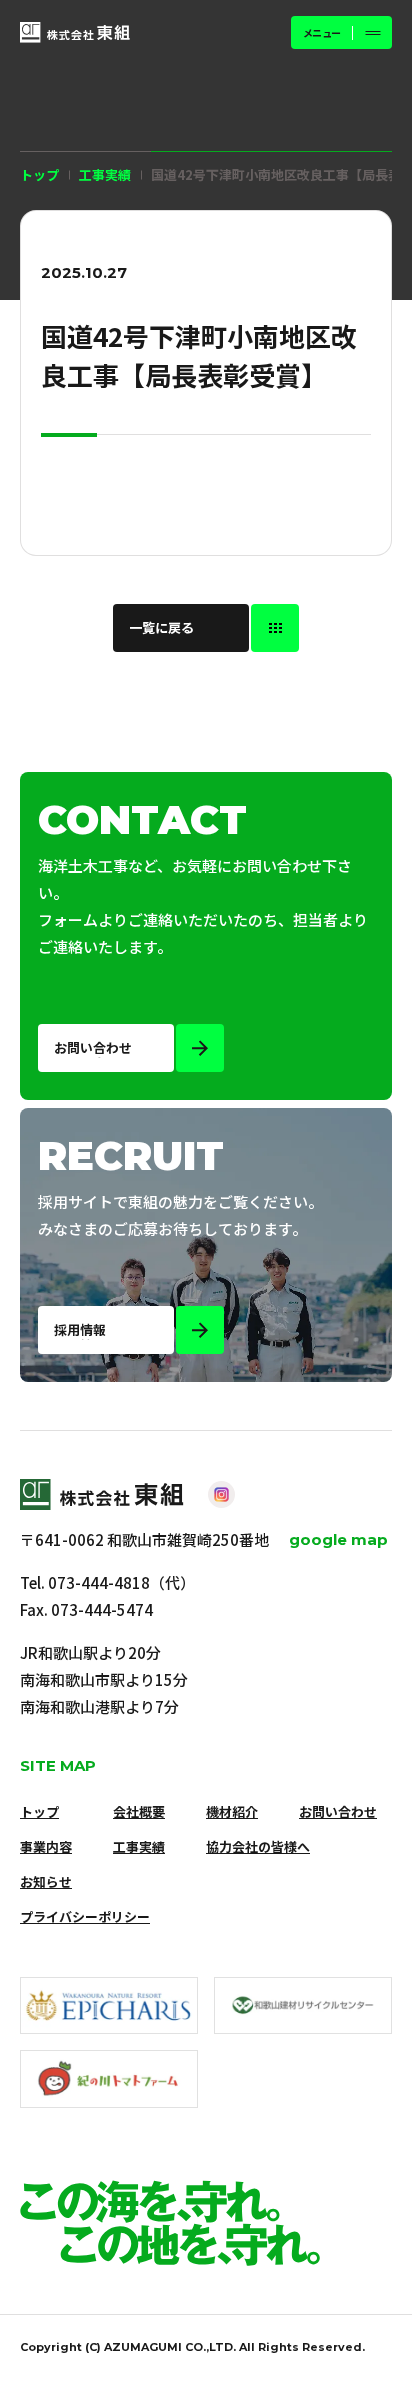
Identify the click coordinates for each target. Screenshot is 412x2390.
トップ (39, 174)
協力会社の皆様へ (258, 1846)
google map (338, 1539)
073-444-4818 (99, 1582)
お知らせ (46, 1881)
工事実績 (139, 1846)
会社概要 (139, 1811)
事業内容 (46, 1846)
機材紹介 (232, 1811)
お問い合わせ (338, 1811)
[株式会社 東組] (75, 32)
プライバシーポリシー (85, 1916)
